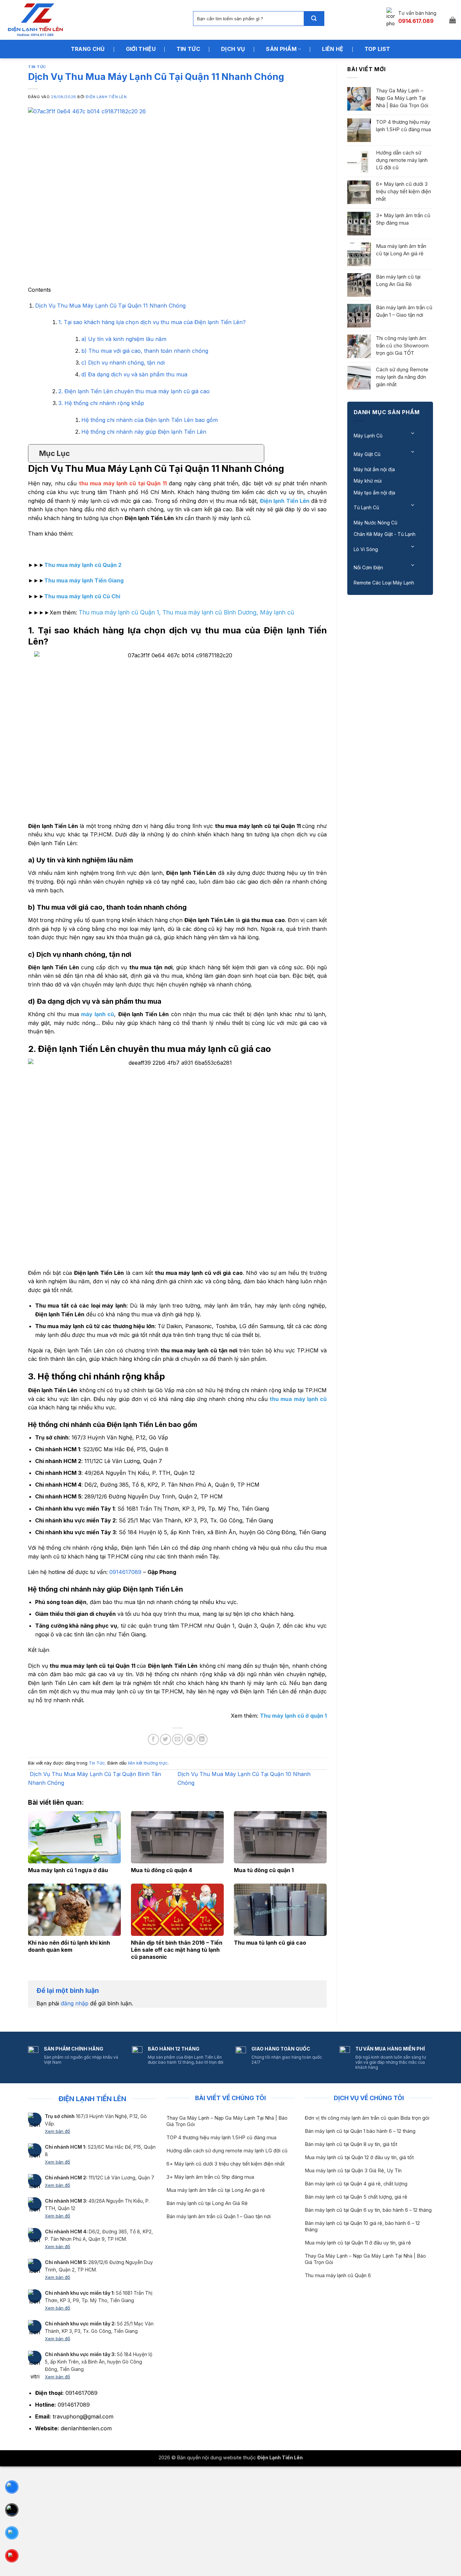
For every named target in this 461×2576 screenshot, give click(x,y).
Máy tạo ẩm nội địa (374, 493)
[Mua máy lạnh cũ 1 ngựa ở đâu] (74, 1837)
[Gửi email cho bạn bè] (178, 1739)
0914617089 (125, 1572)
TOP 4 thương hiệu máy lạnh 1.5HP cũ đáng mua (403, 126)
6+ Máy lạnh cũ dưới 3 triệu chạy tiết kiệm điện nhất (403, 191)
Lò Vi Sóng (366, 549)
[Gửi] (314, 19)
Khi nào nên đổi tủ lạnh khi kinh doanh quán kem (69, 1946)
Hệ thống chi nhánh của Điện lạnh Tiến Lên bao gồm (150, 420)
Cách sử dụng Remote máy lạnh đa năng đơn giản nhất (402, 377)
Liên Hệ (333, 49)
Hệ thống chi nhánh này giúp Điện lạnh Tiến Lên (144, 432)
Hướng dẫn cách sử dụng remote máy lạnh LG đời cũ (402, 160)
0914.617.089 (416, 21)
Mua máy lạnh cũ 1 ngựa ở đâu (68, 1870)
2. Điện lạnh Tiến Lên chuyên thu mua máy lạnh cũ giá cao (134, 391)
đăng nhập (75, 2003)
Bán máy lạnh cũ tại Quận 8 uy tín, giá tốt (351, 2144)
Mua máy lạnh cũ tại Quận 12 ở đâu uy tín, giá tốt (359, 2157)
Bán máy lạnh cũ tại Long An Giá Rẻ (398, 280)
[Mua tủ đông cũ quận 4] (177, 1837)
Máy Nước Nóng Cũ (375, 523)
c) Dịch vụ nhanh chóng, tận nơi (123, 363)
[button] (453, 20)
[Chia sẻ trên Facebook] (153, 1739)
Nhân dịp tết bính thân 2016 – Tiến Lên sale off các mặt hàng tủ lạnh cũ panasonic (177, 1950)
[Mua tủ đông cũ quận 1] (280, 1837)
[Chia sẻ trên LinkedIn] (202, 1739)
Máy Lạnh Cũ (368, 436)
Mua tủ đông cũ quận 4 (161, 1870)
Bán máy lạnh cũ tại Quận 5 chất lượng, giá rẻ (356, 2197)
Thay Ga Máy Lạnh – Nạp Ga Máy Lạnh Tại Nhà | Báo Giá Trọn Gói (402, 98)
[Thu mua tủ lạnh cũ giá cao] (280, 1910)
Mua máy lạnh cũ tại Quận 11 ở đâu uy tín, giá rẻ (358, 2243)
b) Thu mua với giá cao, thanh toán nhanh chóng (145, 351)
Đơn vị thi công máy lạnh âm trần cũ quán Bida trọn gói (367, 2118)
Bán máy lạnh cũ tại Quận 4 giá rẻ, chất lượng (356, 2184)
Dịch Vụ (233, 49)
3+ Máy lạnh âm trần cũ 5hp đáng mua (403, 219)
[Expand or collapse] (256, 453)
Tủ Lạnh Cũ (366, 507)
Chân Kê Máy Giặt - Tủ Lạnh (385, 534)
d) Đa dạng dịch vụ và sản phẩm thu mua (134, 374)
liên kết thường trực (148, 1763)
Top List (377, 49)
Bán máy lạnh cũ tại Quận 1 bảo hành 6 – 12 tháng (360, 2131)
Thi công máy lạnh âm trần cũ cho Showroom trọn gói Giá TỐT (402, 346)
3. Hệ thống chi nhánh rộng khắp (101, 403)
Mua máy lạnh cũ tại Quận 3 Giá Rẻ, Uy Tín (353, 2171)
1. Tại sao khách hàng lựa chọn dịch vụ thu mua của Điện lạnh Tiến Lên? (152, 322)
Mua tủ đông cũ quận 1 (264, 1870)
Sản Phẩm (281, 49)
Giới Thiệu (141, 49)
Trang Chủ (88, 49)
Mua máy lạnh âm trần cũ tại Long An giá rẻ (401, 250)
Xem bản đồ (58, 2131)
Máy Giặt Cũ (367, 454)
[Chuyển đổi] (413, 433)
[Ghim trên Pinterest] (190, 1739)
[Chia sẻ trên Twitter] (166, 1739)
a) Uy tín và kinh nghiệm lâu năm (124, 339)
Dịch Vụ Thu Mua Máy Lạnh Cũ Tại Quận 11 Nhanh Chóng (110, 306)
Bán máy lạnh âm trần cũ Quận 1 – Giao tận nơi (404, 311)
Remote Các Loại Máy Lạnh (384, 583)
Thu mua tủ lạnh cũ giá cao (270, 1943)
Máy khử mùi (368, 481)
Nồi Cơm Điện (368, 567)
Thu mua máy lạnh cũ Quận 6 (338, 2276)
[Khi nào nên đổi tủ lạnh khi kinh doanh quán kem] (74, 1910)
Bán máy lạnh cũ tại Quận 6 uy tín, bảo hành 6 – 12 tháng (368, 2210)
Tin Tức (188, 49)
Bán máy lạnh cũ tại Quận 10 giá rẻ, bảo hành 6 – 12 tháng (362, 2226)
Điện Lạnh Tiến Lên (106, 97)
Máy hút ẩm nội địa (374, 469)
